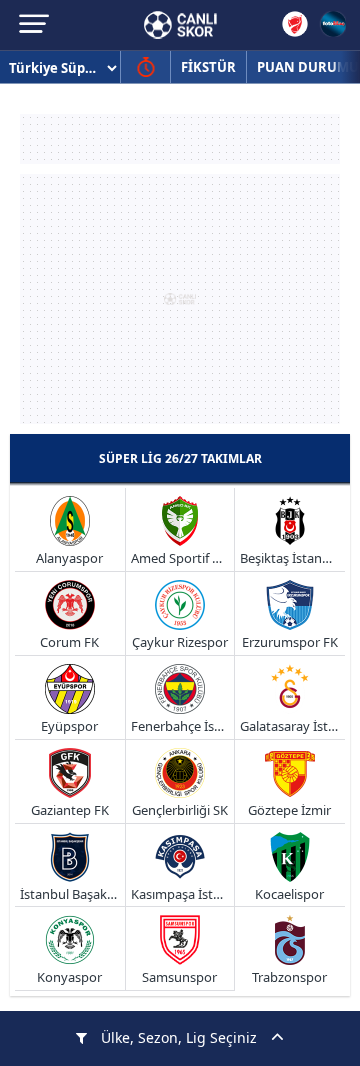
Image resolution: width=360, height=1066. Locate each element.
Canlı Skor (180, 25)
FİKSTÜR (208, 67)
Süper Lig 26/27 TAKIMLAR (180, 458)
